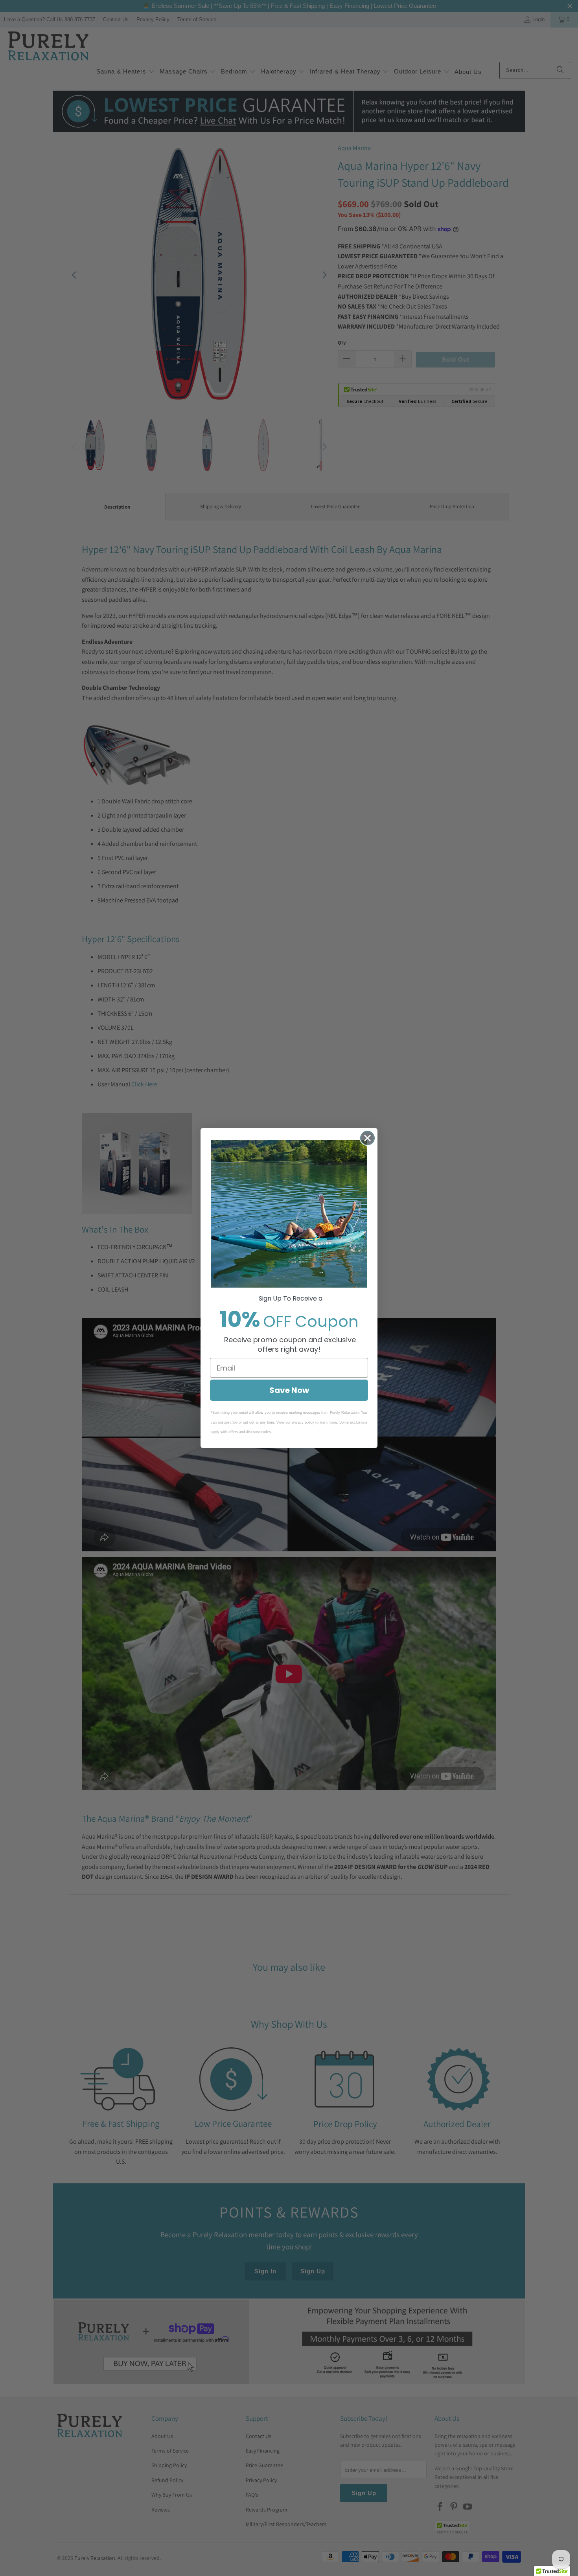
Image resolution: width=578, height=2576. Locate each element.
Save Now (289, 1390)
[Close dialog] (367, 1138)
